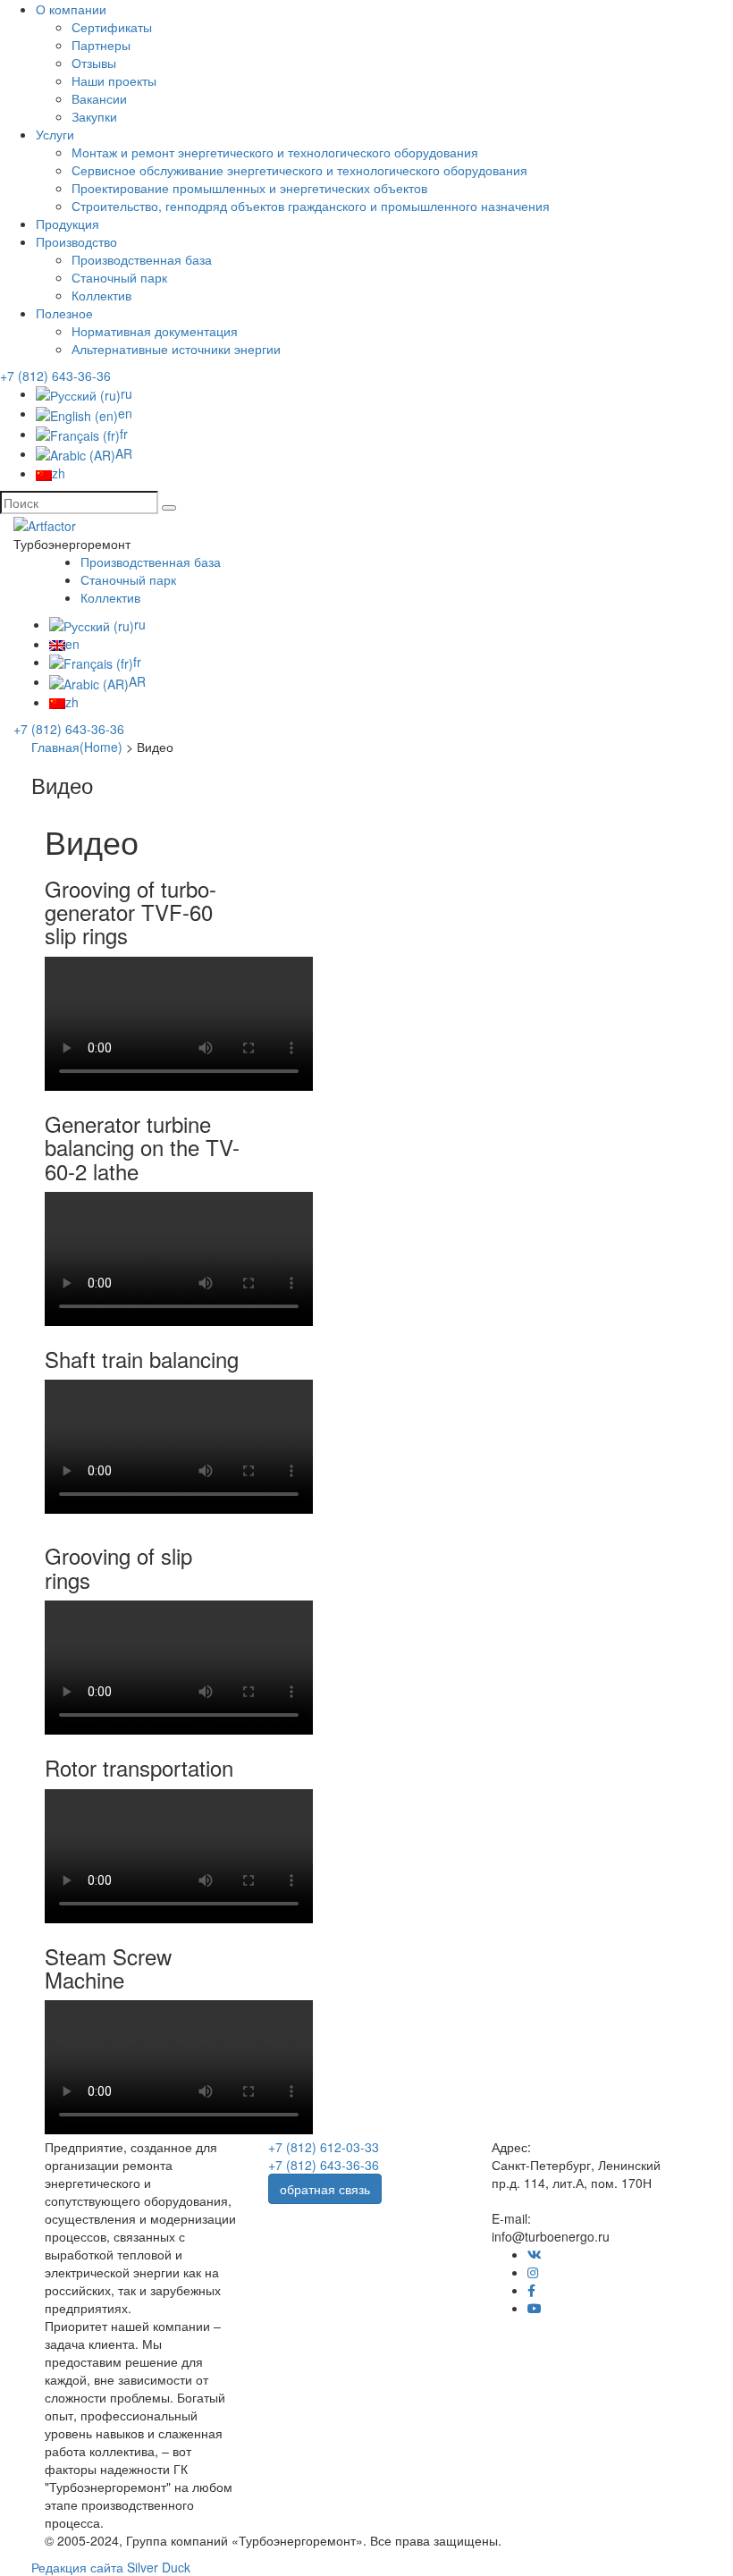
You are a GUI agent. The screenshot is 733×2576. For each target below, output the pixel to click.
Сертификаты (112, 27)
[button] (169, 508)
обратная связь (325, 2189)
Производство (76, 241)
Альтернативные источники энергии (176, 349)
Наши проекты (114, 80)
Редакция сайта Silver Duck (111, 2567)
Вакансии (99, 98)
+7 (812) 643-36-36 (55, 376)
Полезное (64, 313)
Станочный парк (119, 277)
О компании (71, 9)
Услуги (55, 134)
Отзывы (94, 63)
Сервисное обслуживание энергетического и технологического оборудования (299, 170)
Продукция (67, 224)
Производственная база (142, 259)
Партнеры (101, 45)
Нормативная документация (155, 331)
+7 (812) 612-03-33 (324, 2147)
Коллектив (101, 295)
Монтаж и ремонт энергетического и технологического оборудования (275, 152)
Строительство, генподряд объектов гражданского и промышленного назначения (311, 206)
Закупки (94, 116)
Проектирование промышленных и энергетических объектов (249, 188)
